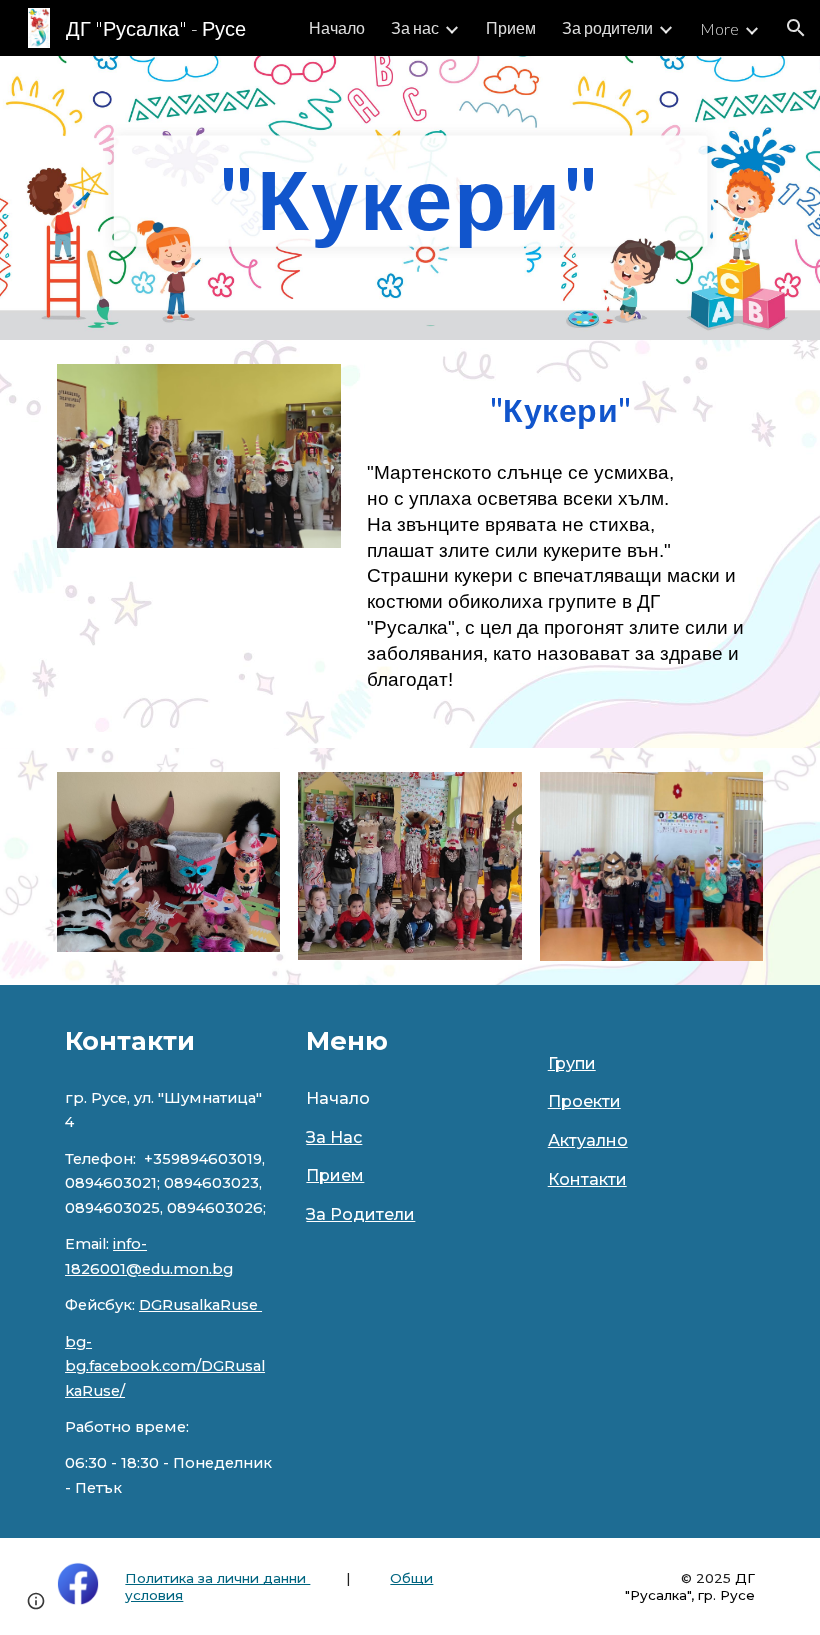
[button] (796, 28)
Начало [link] (337, 27)
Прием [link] (511, 27)
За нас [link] (415, 27)
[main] (410, 197)
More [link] (719, 28)
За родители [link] (607, 27)
